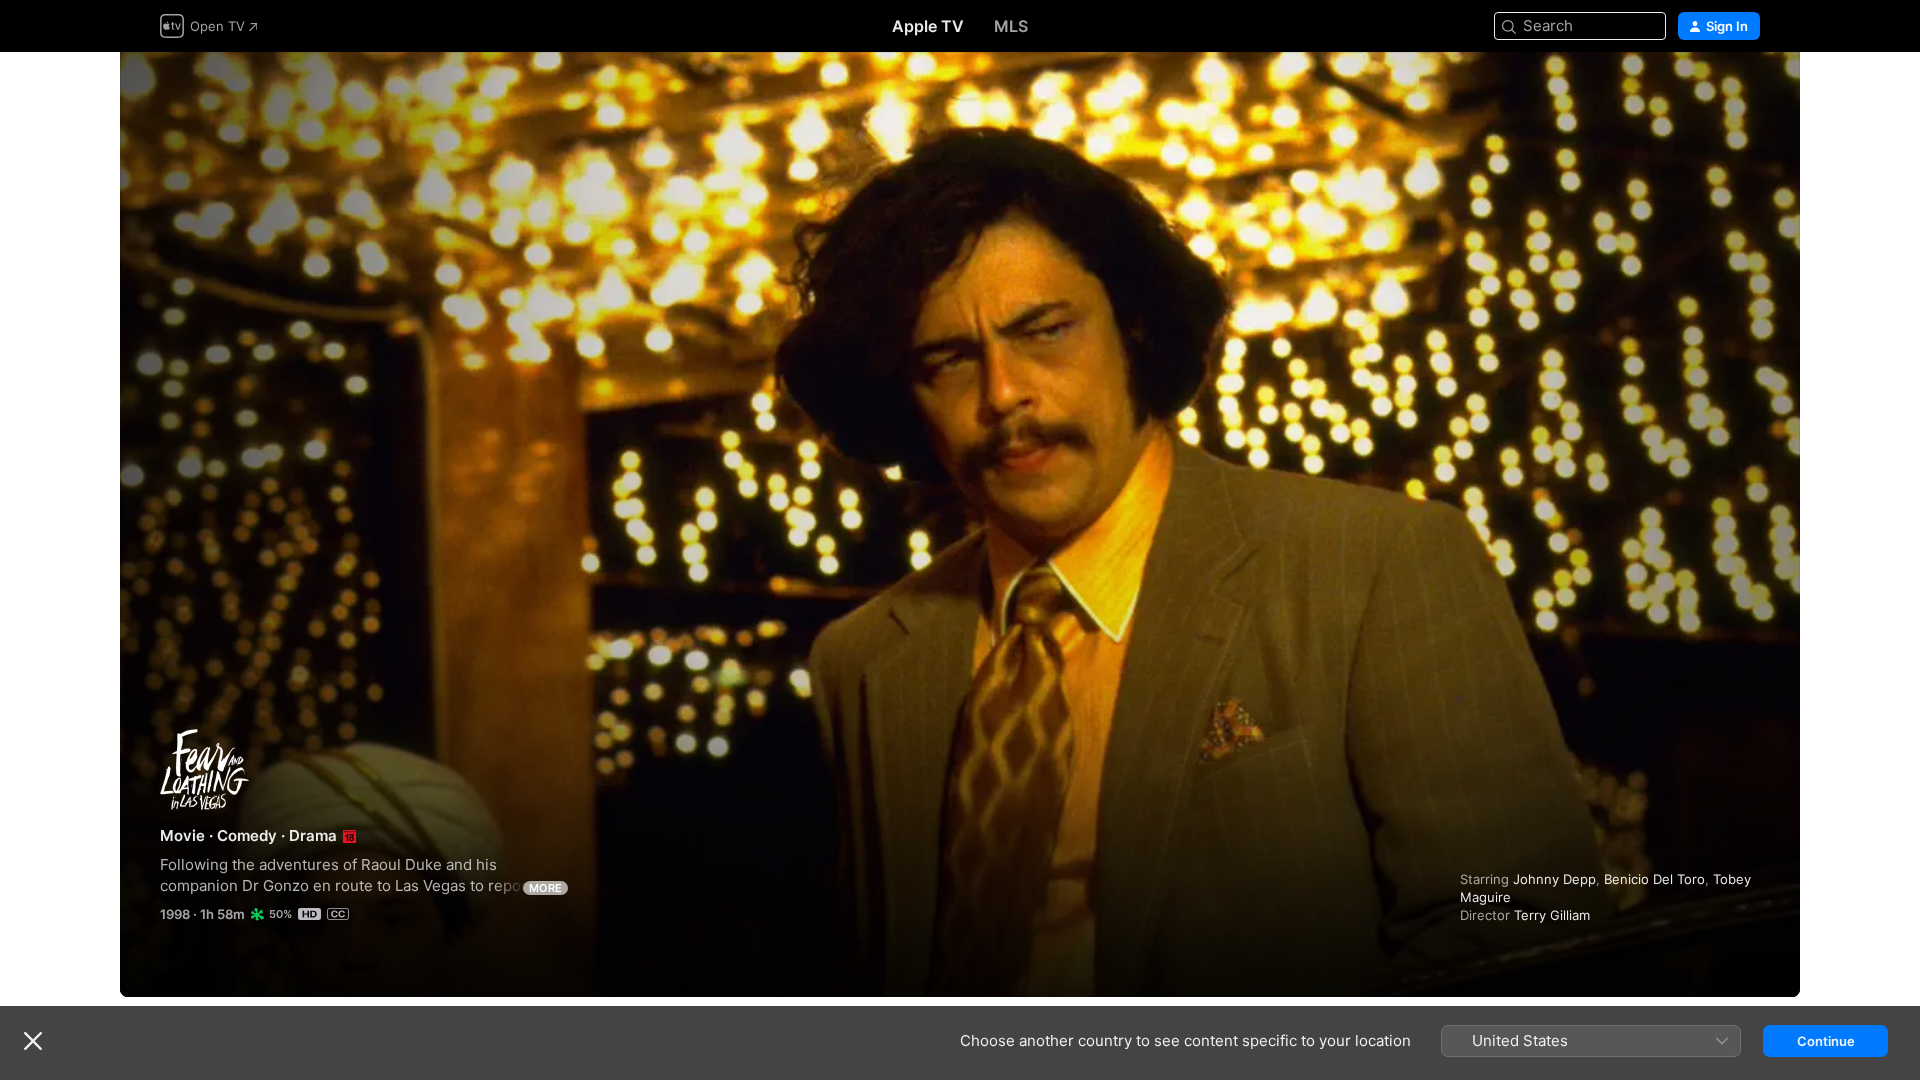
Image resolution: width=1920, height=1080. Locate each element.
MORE (545, 888)
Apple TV (928, 26)
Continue (1826, 1041)
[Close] (33, 1041)
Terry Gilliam (1552, 915)
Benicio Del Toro (1654, 879)
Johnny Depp (1554, 879)
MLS (1011, 26)
